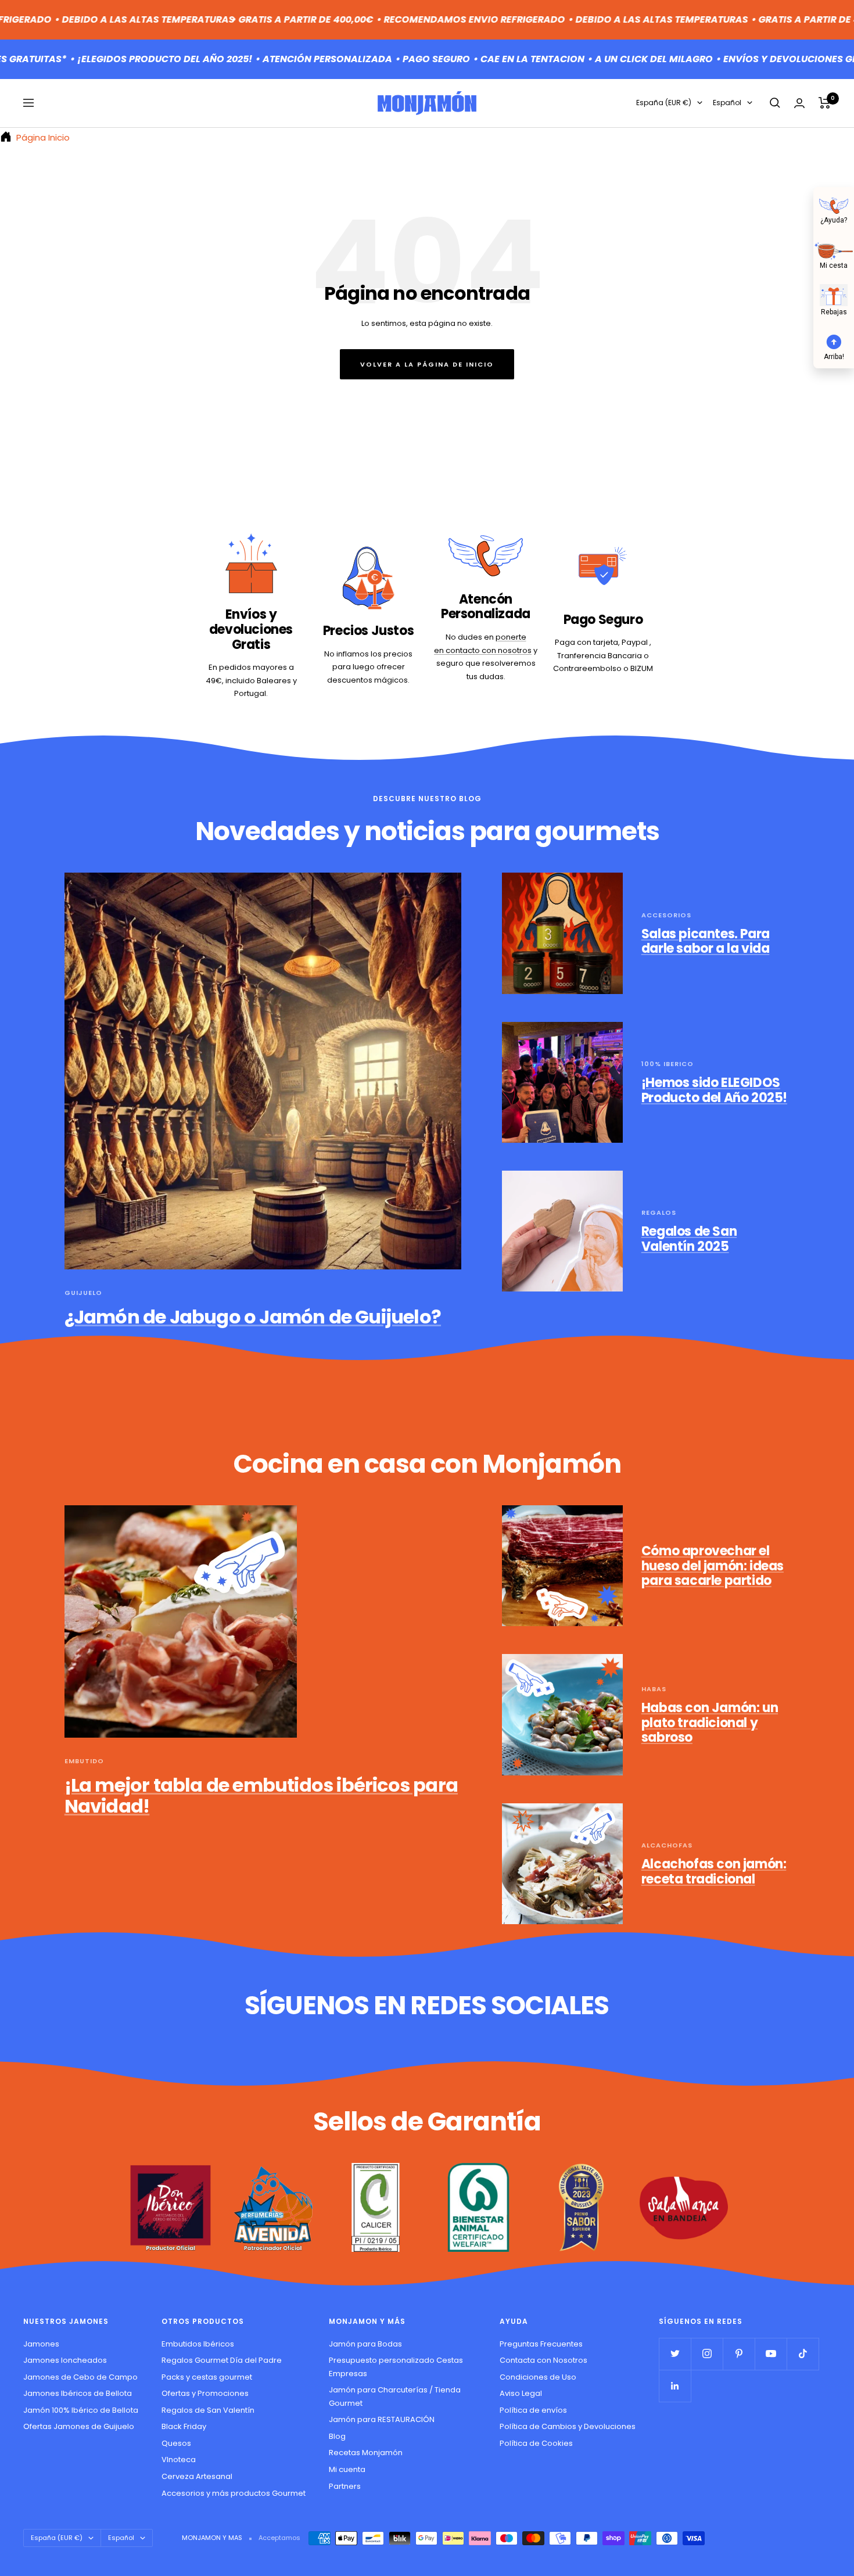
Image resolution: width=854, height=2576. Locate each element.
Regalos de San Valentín (208, 2410)
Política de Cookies (536, 2443)
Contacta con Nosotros (543, 2360)
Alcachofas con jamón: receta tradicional (714, 1872)
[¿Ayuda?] (834, 204)
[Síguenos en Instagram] (707, 2354)
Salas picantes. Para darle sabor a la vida (706, 941)
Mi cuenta (347, 2469)
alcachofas (667, 1845)
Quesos (176, 2443)
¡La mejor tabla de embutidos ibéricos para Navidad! (261, 1795)
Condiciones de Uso (538, 2377)
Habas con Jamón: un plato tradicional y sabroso (710, 1723)
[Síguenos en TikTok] (803, 2354)
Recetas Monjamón (366, 2453)
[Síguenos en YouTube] (771, 2354)
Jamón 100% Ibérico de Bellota (81, 2410)
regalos (659, 1212)
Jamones (41, 2344)
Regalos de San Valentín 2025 (689, 1239)
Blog (337, 2436)
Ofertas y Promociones (205, 2393)
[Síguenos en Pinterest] (739, 2354)
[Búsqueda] (775, 103)
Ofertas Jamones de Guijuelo (79, 2426)
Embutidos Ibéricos (198, 2344)
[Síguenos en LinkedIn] (675, 2386)
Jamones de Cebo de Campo (80, 2377)
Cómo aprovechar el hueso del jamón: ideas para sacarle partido (713, 1566)
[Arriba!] (834, 340)
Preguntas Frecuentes (541, 2344)
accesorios (666, 915)
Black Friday (184, 2426)
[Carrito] (825, 103)
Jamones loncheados (65, 2360)
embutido (84, 1761)
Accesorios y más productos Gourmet (234, 2493)
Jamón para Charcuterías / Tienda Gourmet (395, 2396)
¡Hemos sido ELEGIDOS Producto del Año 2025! (714, 1090)
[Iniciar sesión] (799, 103)
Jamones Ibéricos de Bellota (78, 2393)
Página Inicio (42, 137)
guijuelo (83, 1293)
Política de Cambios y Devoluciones (568, 2426)
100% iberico (668, 1064)
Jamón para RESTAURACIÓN (382, 2419)
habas (654, 1689)
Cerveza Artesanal (197, 2476)
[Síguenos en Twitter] (675, 2354)
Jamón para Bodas (365, 2344)
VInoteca (179, 2460)
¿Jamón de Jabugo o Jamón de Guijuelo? (253, 1317)
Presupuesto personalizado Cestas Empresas (396, 2367)
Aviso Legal (521, 2393)
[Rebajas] (834, 295)
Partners (345, 2486)
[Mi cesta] (834, 250)
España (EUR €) (664, 103)
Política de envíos (533, 2410)
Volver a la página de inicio (427, 364)
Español (727, 103)
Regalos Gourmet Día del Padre (222, 2360)
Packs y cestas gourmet (207, 2377)
